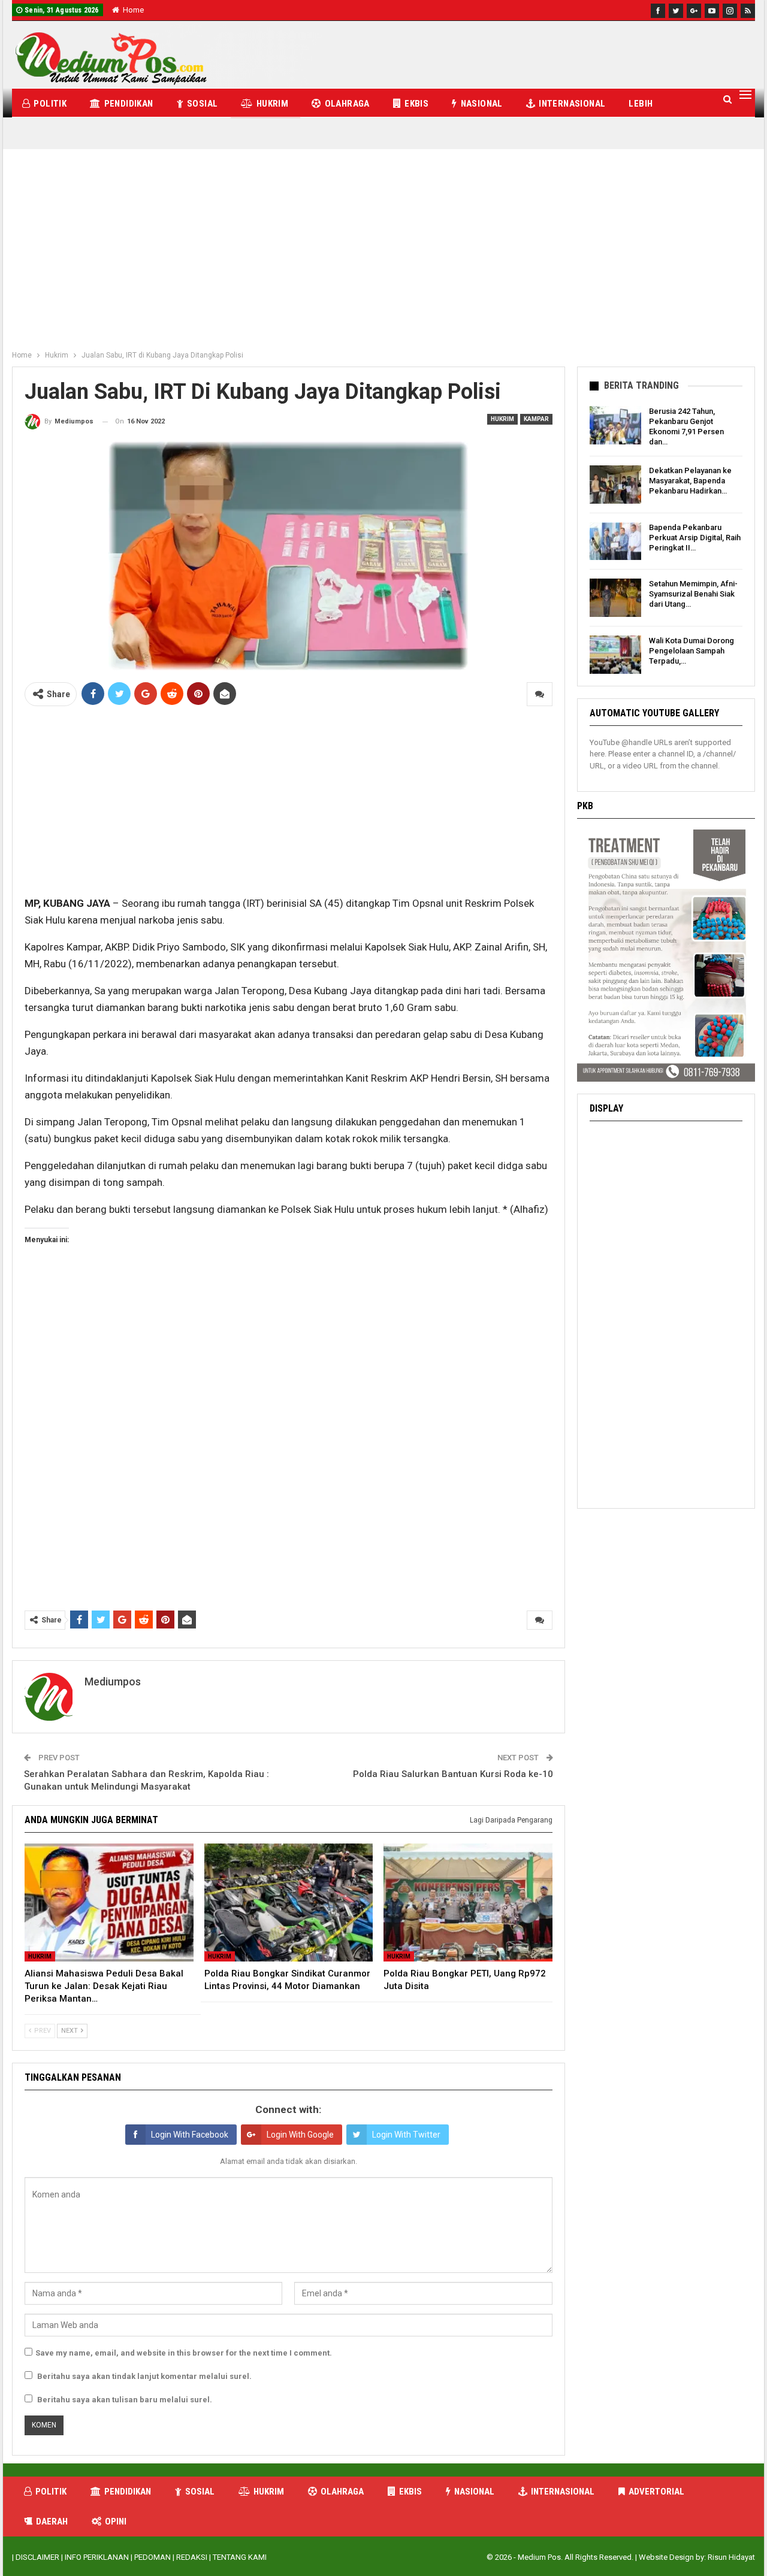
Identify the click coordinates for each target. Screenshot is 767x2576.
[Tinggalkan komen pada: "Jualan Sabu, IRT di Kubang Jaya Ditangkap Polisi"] (540, 694)
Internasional (572, 104)
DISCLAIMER (37, 2557)
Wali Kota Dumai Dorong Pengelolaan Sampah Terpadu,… (691, 651)
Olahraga (347, 104)
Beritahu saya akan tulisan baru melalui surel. (125, 2400)
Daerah (52, 2521)
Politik (50, 104)
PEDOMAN (153, 2557)
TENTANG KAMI (240, 2557)
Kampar (536, 419)
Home (133, 10)
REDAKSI (192, 2557)
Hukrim (272, 104)
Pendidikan (129, 104)
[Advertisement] (383, 255)
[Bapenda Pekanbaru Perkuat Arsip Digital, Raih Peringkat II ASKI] (615, 541)
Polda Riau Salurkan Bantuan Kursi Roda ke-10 (453, 1774)
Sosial (202, 104)
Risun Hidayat (731, 2557)
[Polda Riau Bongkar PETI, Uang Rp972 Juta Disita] (468, 1903)
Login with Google (300, 2135)
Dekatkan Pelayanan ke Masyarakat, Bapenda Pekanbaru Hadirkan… (690, 481)
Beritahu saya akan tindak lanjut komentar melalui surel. (144, 2376)
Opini (116, 2521)
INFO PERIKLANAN (97, 2557)
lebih (641, 104)
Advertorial (656, 2492)
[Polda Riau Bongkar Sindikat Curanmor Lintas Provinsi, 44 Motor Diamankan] (289, 1903)
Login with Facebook (190, 2135)
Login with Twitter (406, 2135)
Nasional (482, 104)
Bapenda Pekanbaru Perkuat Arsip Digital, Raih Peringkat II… (695, 538)
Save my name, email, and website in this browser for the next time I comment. (184, 2353)
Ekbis (416, 104)
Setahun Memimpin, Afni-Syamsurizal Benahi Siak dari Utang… (693, 594)
